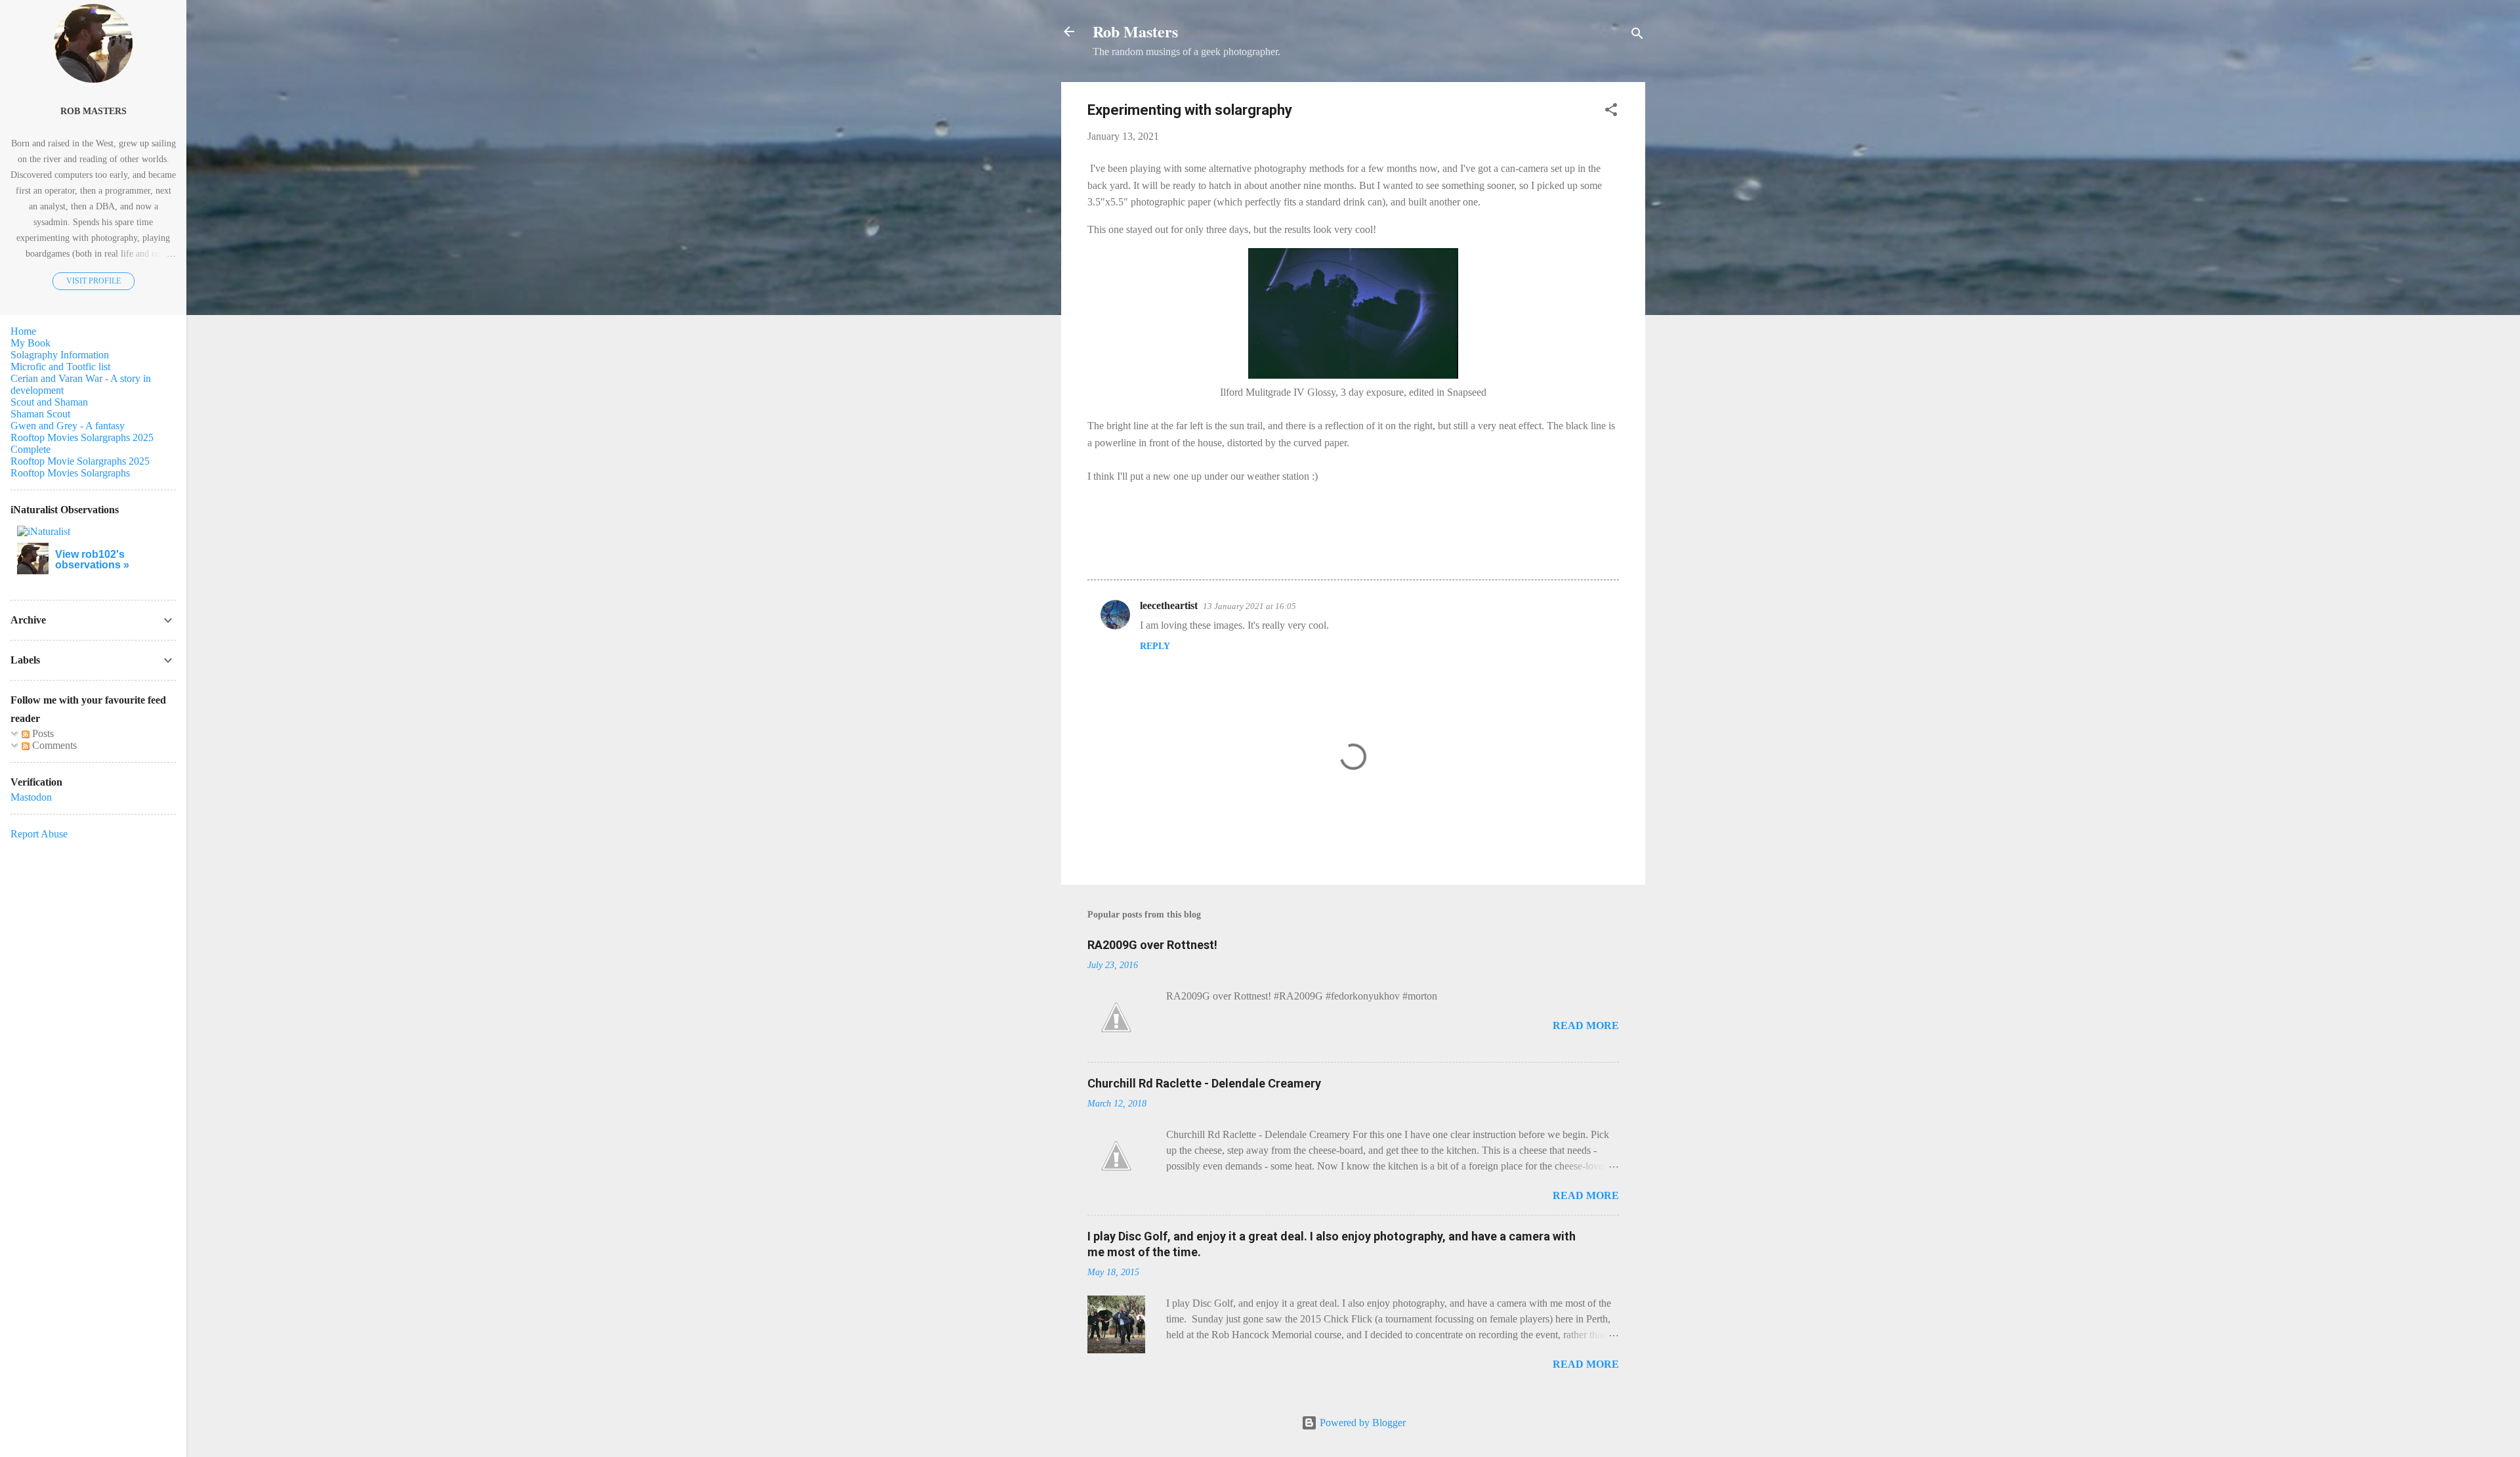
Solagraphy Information (60, 355)
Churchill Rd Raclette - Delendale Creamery (1204, 1083)
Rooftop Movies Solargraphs (70, 473)
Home (23, 331)
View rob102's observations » (92, 560)
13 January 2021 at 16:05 (1249, 606)
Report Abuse (39, 834)
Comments (53, 745)
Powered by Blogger (1361, 1423)
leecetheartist (1169, 605)
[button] (1611, 112)
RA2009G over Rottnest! (1152, 945)
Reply (1155, 646)
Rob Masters (1135, 31)
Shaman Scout (40, 414)
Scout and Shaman (49, 402)
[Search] (1637, 36)
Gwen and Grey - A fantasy (68, 426)
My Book (31, 343)
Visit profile (94, 281)
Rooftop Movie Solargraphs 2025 (80, 461)
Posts (42, 733)
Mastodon (31, 797)
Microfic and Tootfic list (60, 367)
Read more (1586, 1025)
